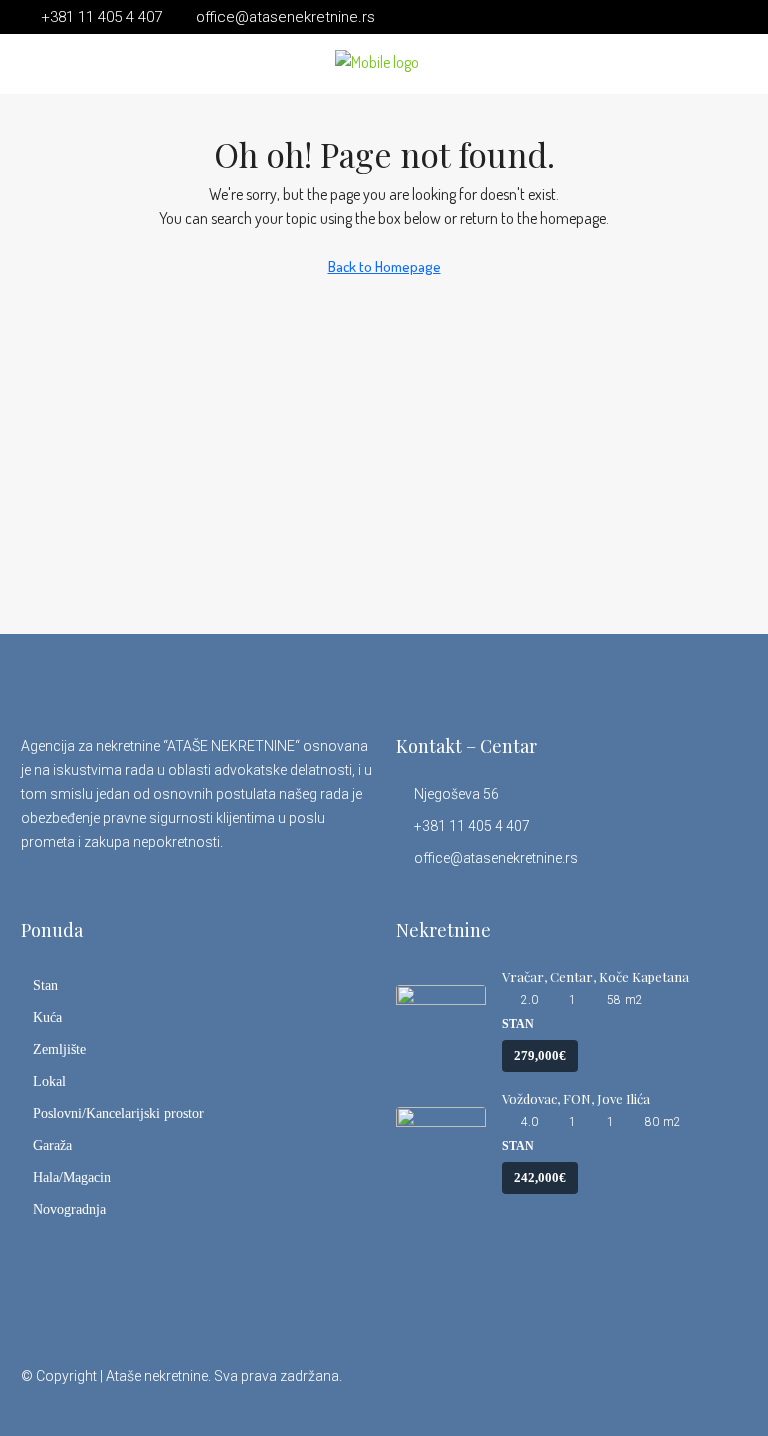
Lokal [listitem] (49, 1081)
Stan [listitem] (45, 985)
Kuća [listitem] (47, 1017)
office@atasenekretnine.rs (496, 858)
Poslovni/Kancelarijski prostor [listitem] (118, 1113)
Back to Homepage (384, 266)
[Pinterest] (729, 1388)
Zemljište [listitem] (59, 1049)
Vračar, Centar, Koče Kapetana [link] (595, 976)
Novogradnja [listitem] (69, 1209)
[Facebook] (554, 1388)
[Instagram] (624, 1388)
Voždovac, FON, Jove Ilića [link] (576, 1098)
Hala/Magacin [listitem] (72, 1177)
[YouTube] (694, 1388)
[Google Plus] (659, 1388)
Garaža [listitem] (52, 1145)
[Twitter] (589, 1388)
